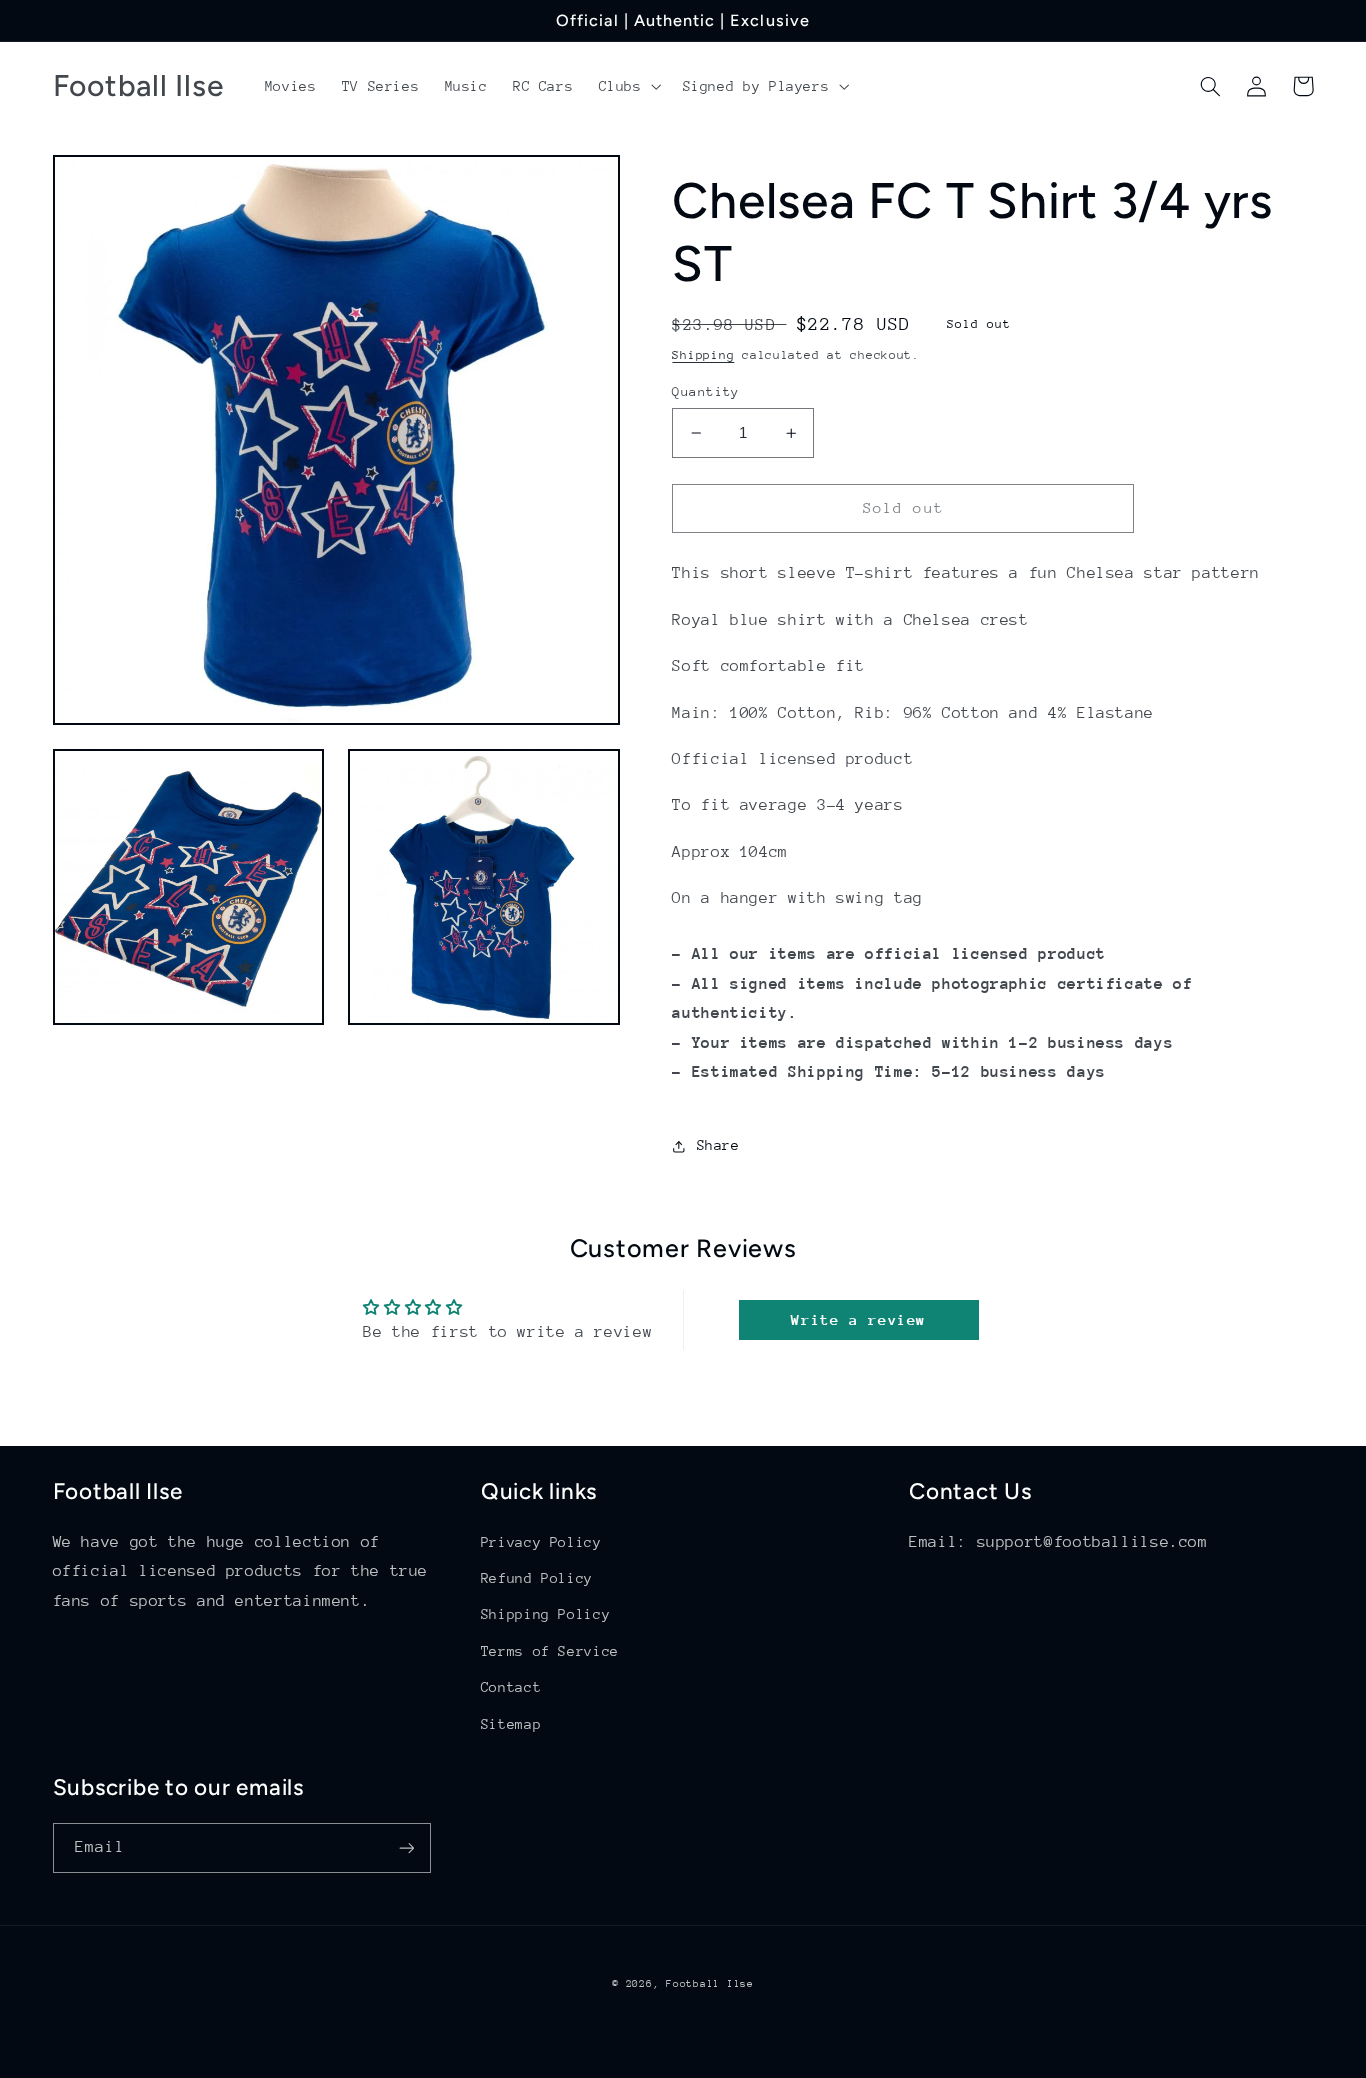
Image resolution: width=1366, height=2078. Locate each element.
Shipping (703, 355)
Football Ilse (710, 1984)
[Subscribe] (406, 1847)
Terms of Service (550, 1651)
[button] (628, 86)
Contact (511, 1687)
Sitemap (511, 1724)
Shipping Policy (545, 1614)
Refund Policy (537, 1578)
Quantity (705, 391)
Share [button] (718, 1146)
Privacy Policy (541, 1542)
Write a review (858, 1319)
